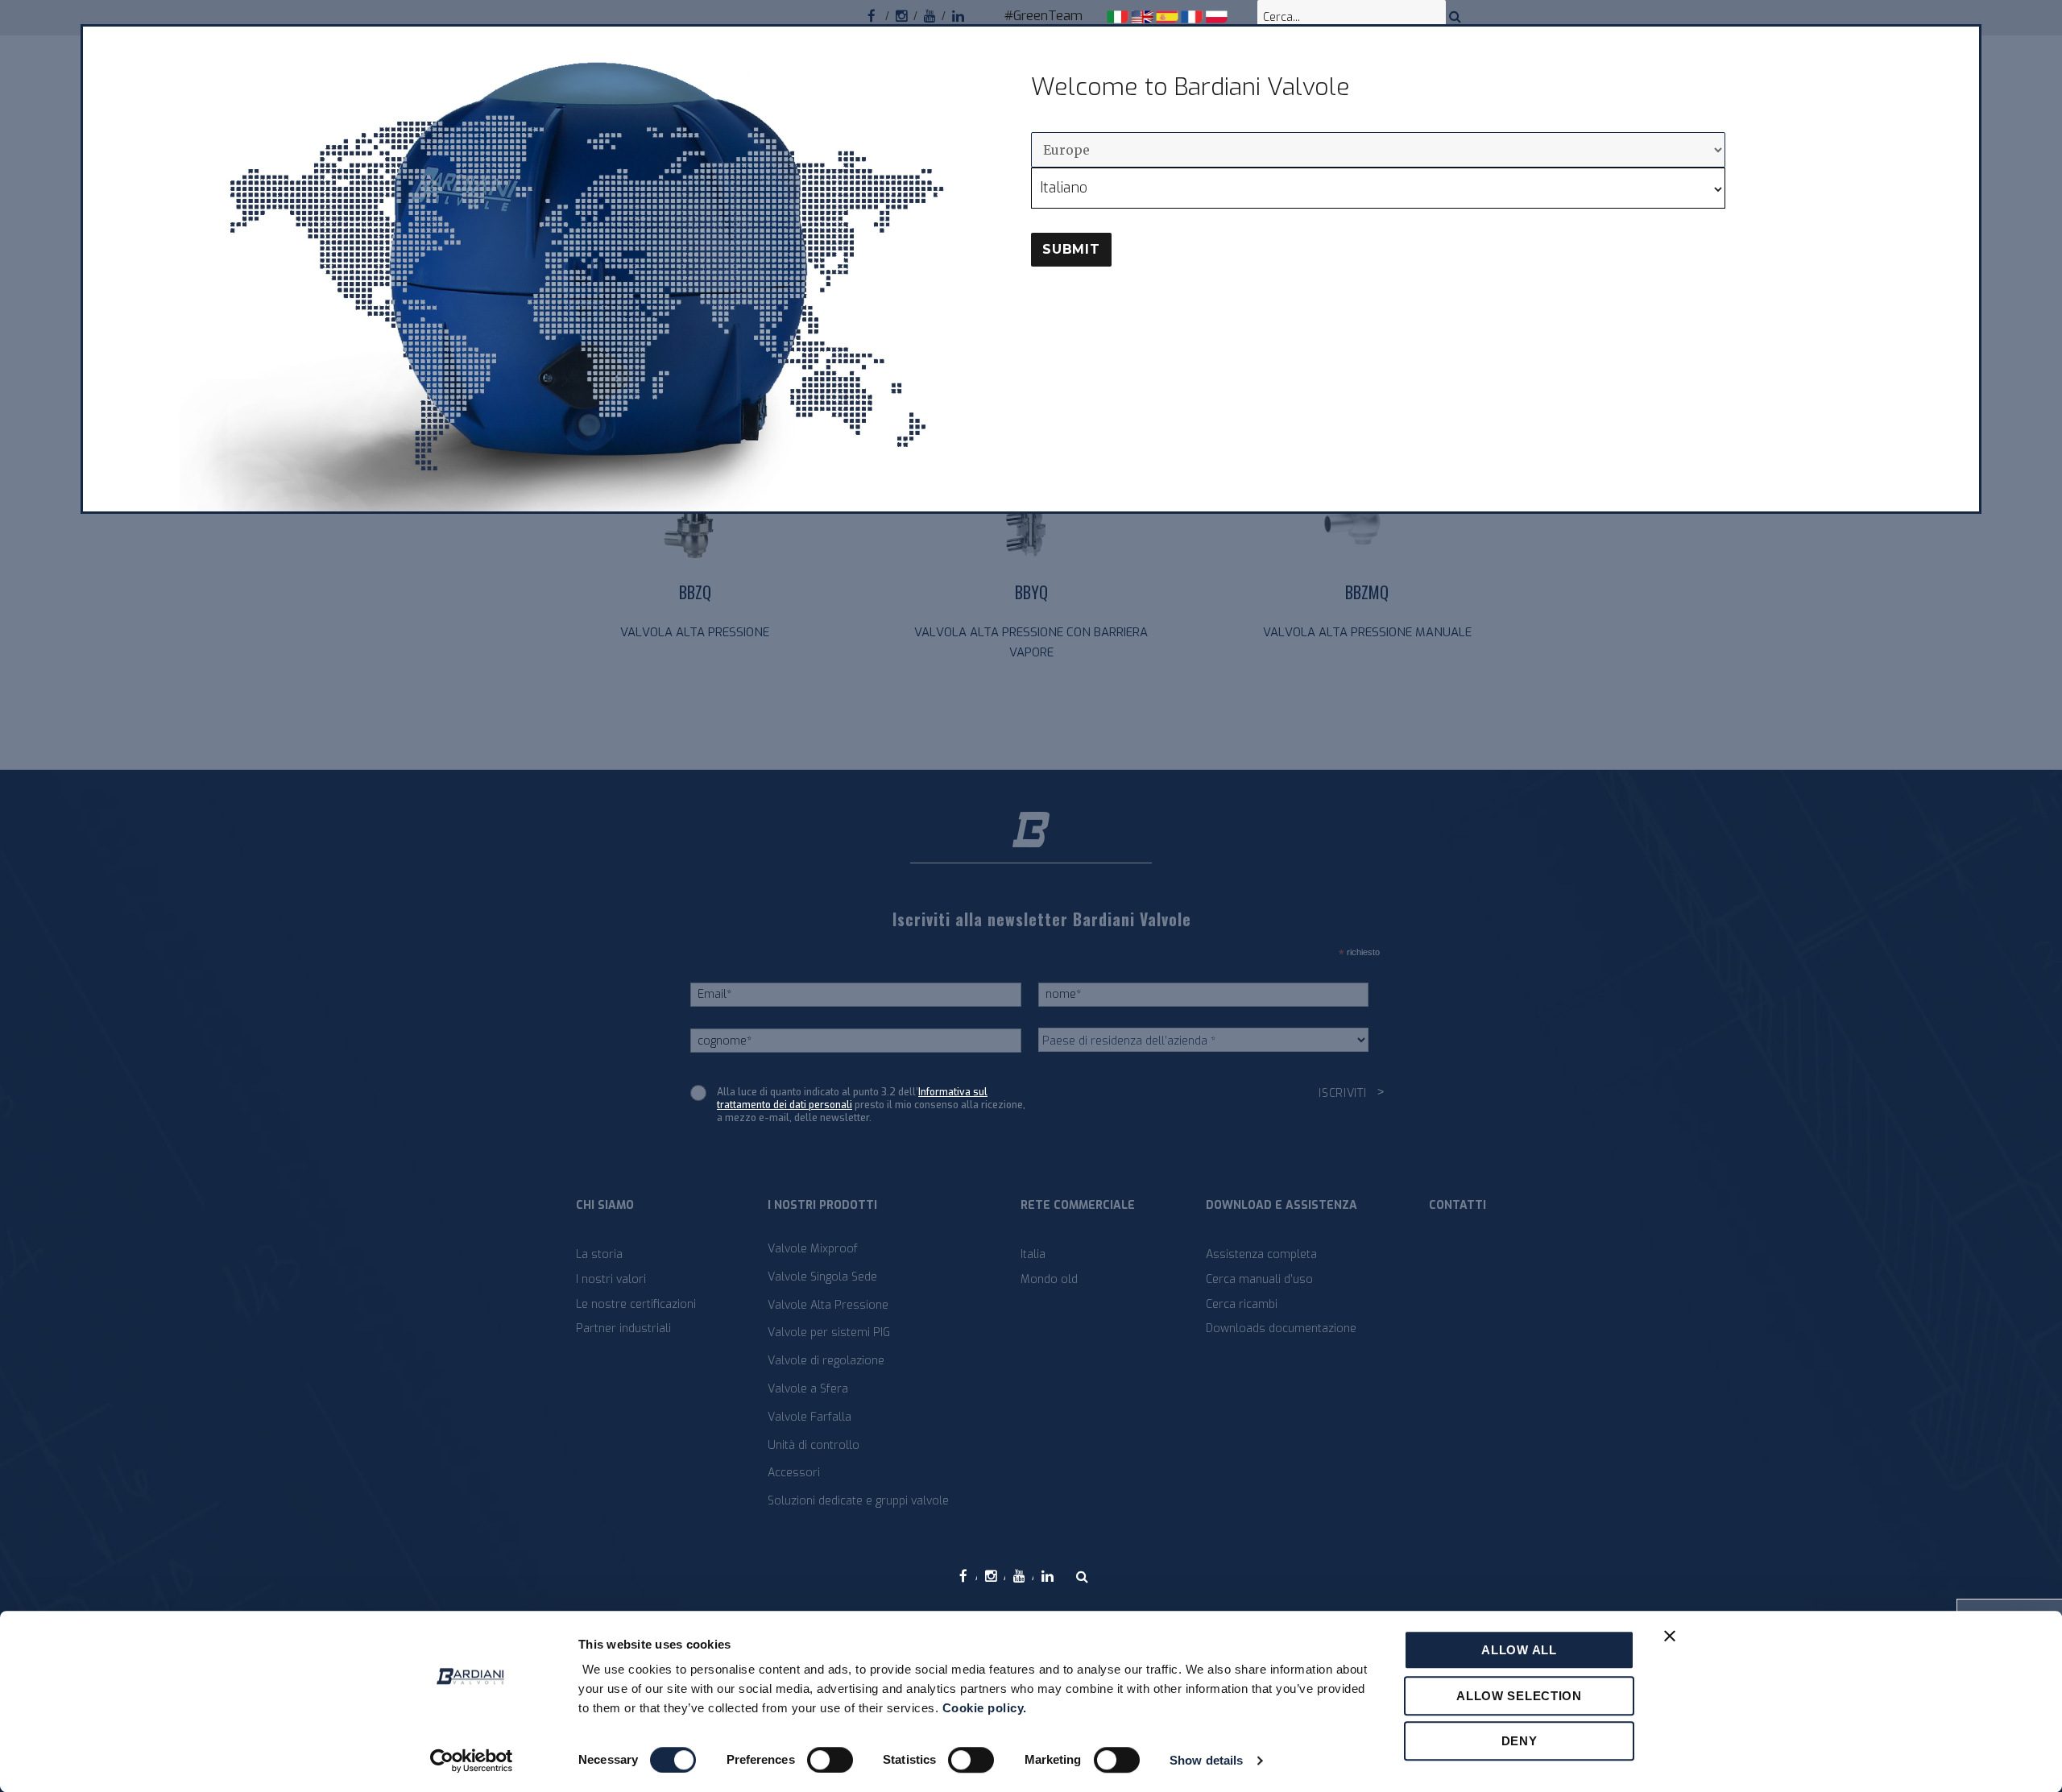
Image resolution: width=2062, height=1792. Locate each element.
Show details (1206, 1760)
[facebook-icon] (882, 14)
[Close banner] (1670, 1636)
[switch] (830, 1760)
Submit (1071, 249)
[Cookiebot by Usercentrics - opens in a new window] (472, 1761)
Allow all (1519, 1650)
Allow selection (1519, 1696)
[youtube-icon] (938, 14)
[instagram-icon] (910, 14)
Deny (1520, 1741)
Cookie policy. (985, 1708)
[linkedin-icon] (966, 14)
